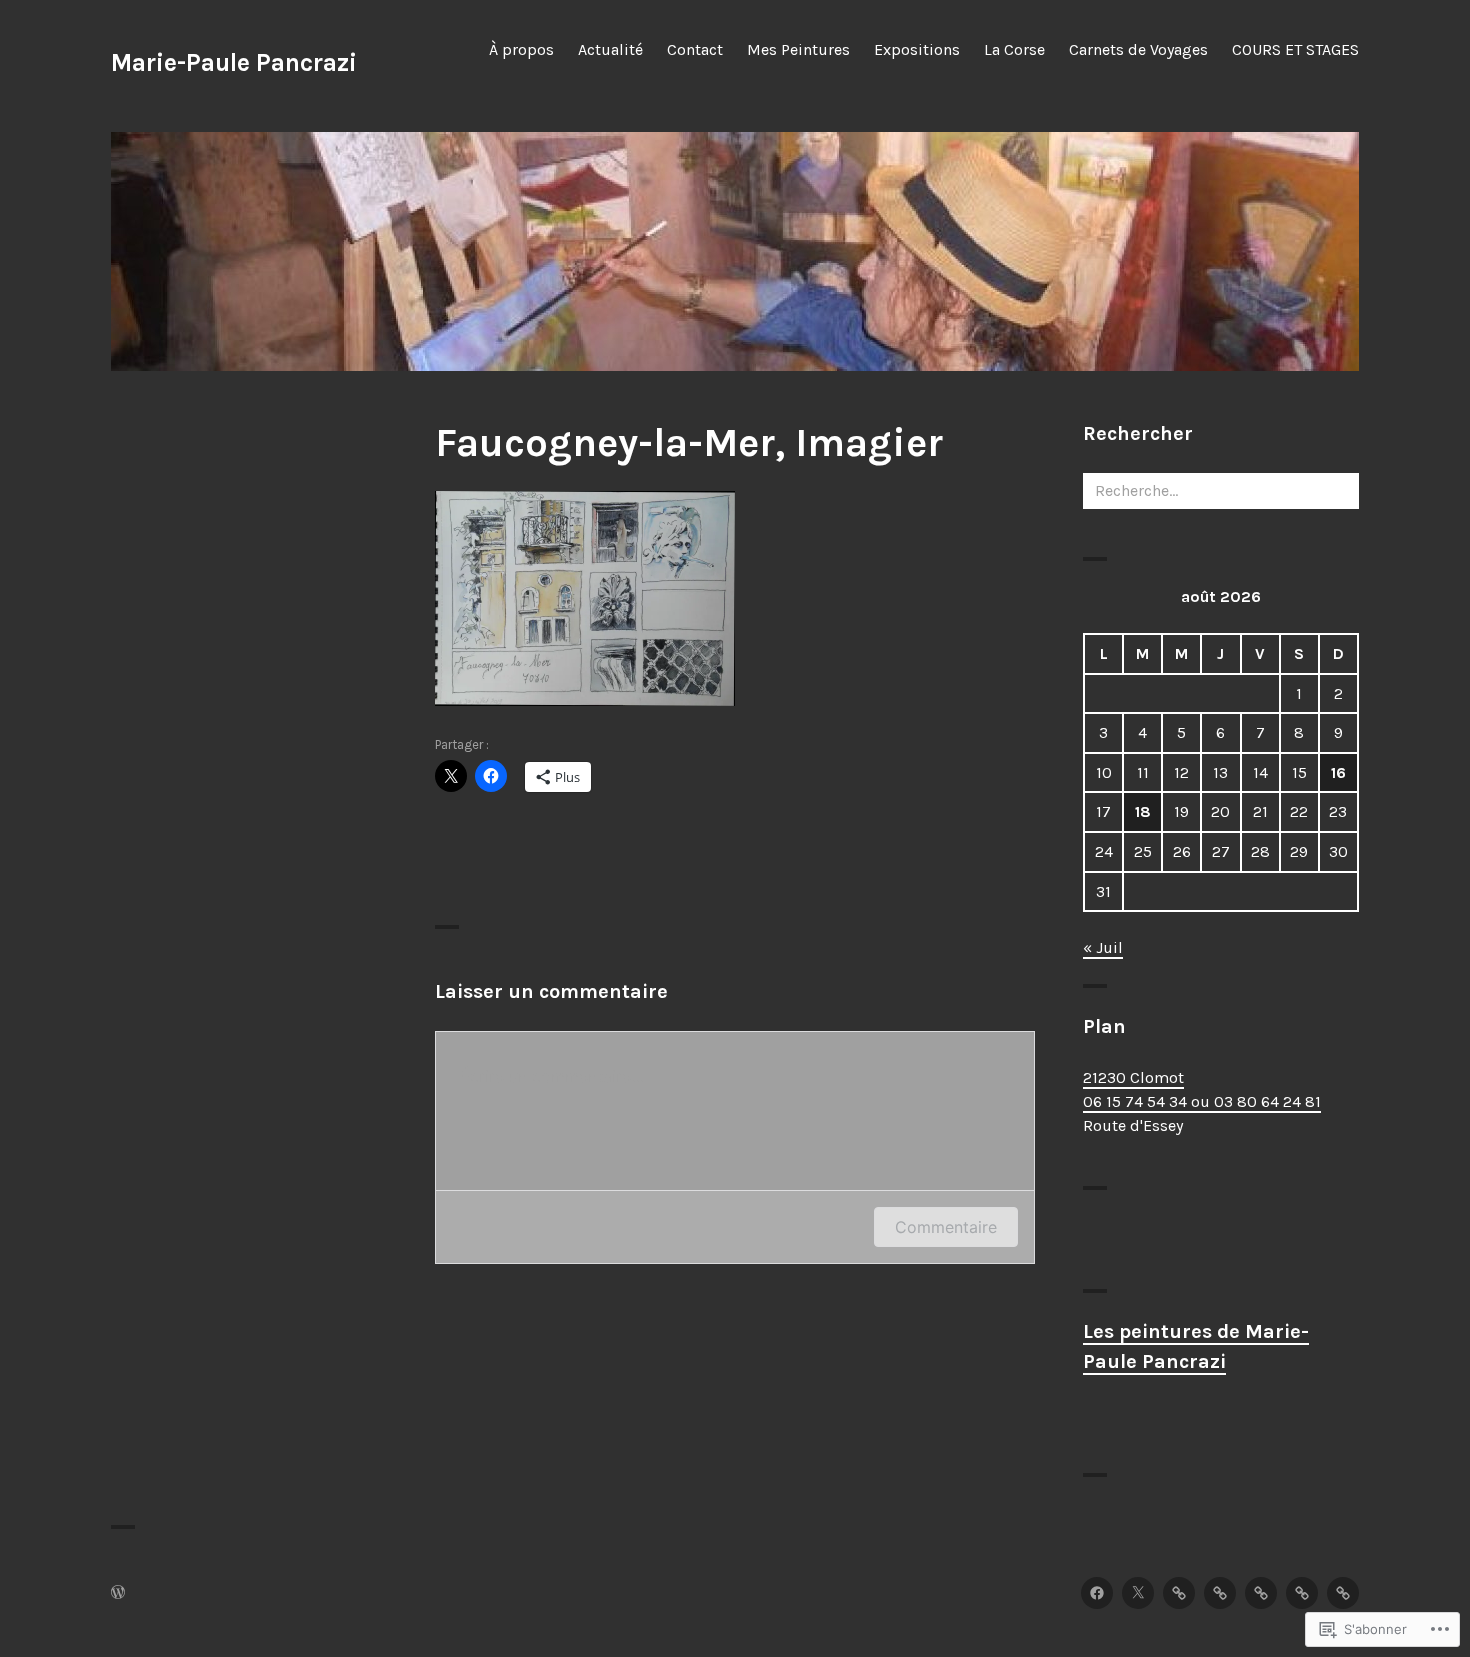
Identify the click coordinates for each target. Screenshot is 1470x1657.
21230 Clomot (1133, 1077)
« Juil (1103, 947)
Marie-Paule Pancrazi (234, 62)
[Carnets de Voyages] (1261, 1593)
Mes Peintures (798, 49)
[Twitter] (1138, 1593)
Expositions (917, 49)
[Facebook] (1097, 1593)
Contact (695, 49)
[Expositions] (1302, 1593)
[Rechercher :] (1221, 490)
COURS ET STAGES (1295, 49)
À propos (521, 49)
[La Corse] (1220, 1593)
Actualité (610, 49)
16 (1338, 772)
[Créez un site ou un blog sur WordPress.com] (118, 1593)
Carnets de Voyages (1138, 49)
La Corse (1014, 49)
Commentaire (946, 1227)
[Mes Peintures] (1179, 1593)
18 (1143, 811)
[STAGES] (1343, 1593)
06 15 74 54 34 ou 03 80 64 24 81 (1202, 1101)
